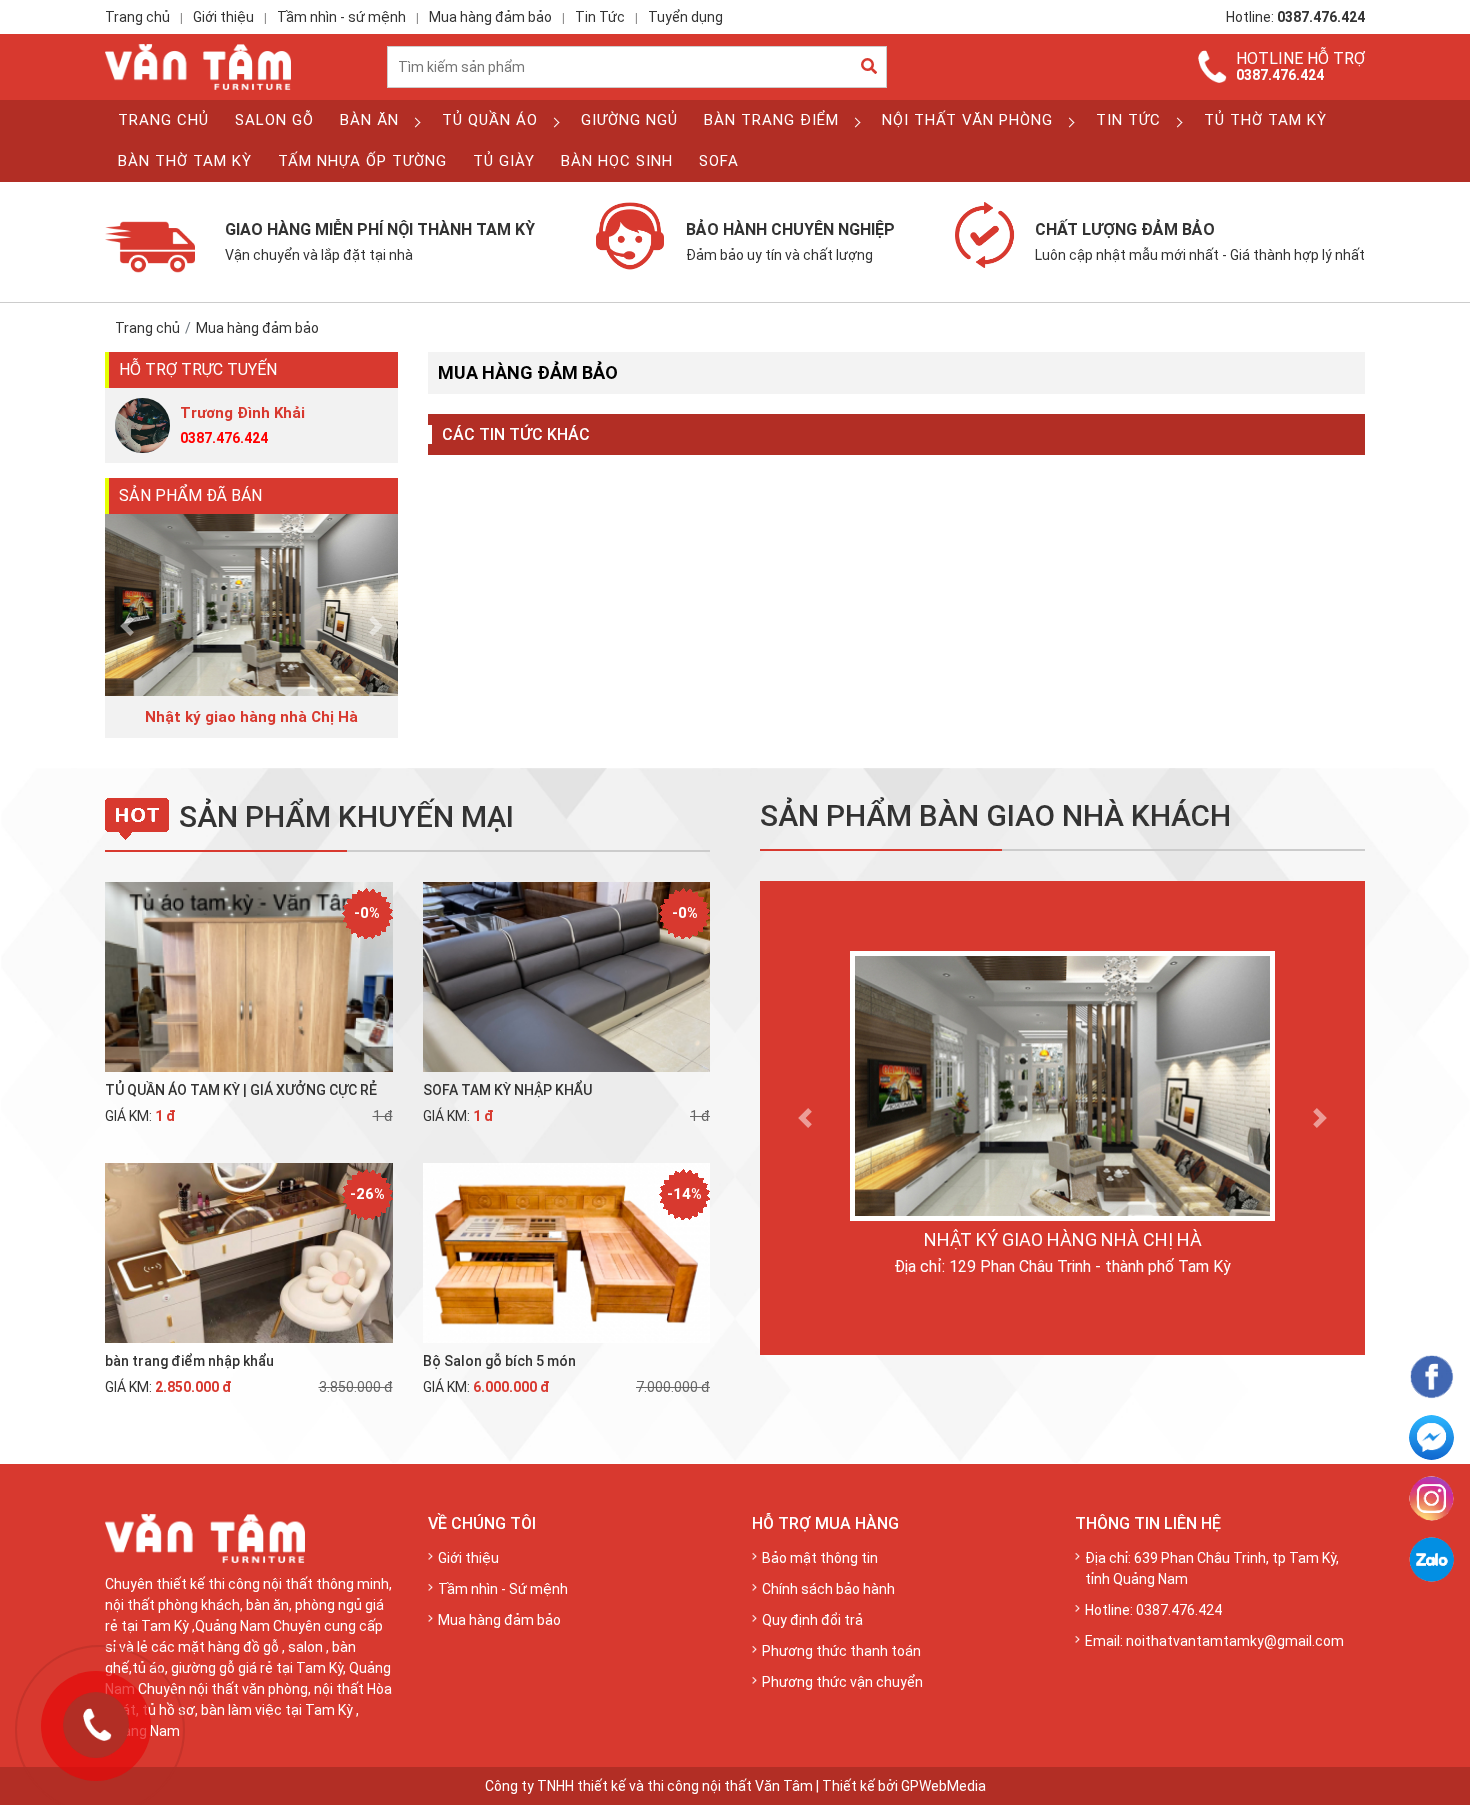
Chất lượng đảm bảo (1200, 241)
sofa (719, 161)
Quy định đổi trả (812, 1620)
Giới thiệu (223, 17)
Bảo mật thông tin (820, 1558)
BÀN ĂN (369, 120)
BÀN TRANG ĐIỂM (771, 120)
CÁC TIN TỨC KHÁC (516, 434)
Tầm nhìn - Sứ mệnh (503, 1589)
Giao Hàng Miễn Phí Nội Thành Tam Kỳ (380, 241)
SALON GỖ (274, 120)
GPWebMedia (943, 1786)
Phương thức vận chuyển (842, 1682)
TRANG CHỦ (163, 120)
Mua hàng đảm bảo (490, 17)
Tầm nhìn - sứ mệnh (341, 17)
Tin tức (1128, 120)
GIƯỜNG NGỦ (629, 120)
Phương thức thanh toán (841, 1651)
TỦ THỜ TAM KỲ (1265, 120)
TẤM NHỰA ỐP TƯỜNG (362, 161)
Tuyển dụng (685, 17)
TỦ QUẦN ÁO (490, 120)
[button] (127, 626)
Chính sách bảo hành (828, 1589)
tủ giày (504, 161)
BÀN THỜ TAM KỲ (185, 161)
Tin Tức (600, 17)
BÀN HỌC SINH (617, 161)
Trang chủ (137, 17)
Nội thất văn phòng (967, 120)
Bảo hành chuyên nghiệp (790, 241)
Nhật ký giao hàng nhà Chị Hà (1063, 1240)
